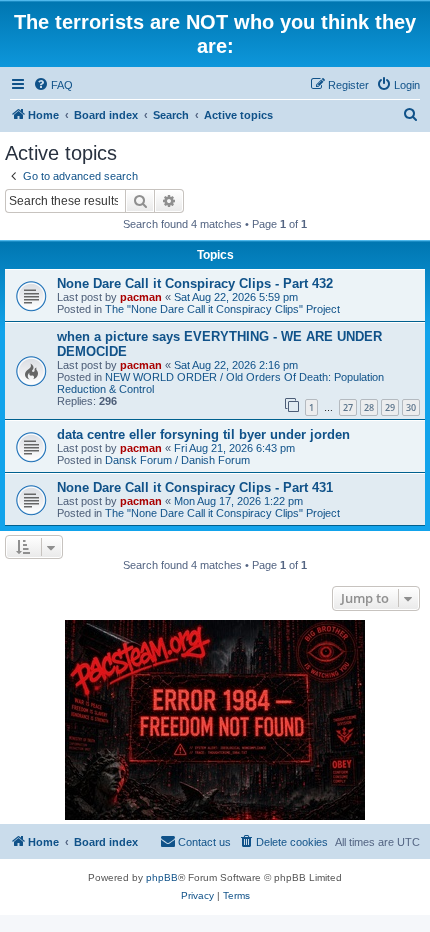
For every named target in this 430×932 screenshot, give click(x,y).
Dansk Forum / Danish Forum (177, 460)
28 (369, 407)
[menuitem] (53, 85)
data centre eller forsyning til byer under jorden (203, 434)
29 (390, 407)
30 (411, 407)
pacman (141, 297)
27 (348, 407)
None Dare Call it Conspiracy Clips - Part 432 (195, 283)
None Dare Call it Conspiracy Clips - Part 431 (195, 487)
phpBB (162, 877)
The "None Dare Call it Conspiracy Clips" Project (222, 309)
